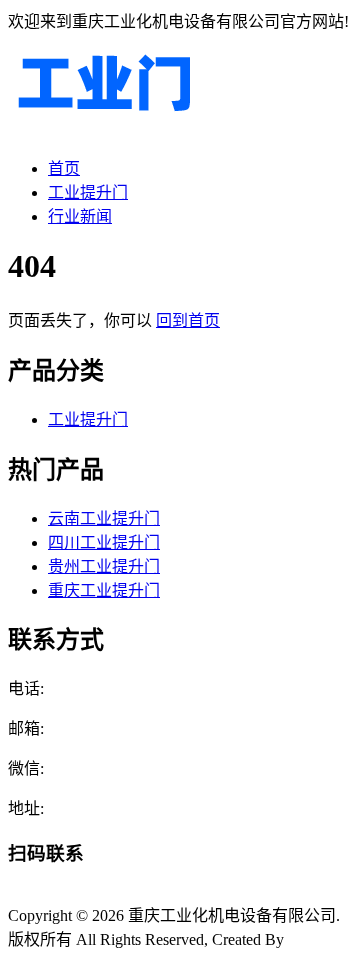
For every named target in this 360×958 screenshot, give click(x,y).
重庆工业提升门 (104, 590)
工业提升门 (88, 192)
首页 (64, 168)
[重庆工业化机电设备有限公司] (103, 129)
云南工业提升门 (104, 518)
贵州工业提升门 (104, 566)
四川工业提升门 (104, 542)
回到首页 (188, 320)
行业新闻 (80, 216)
